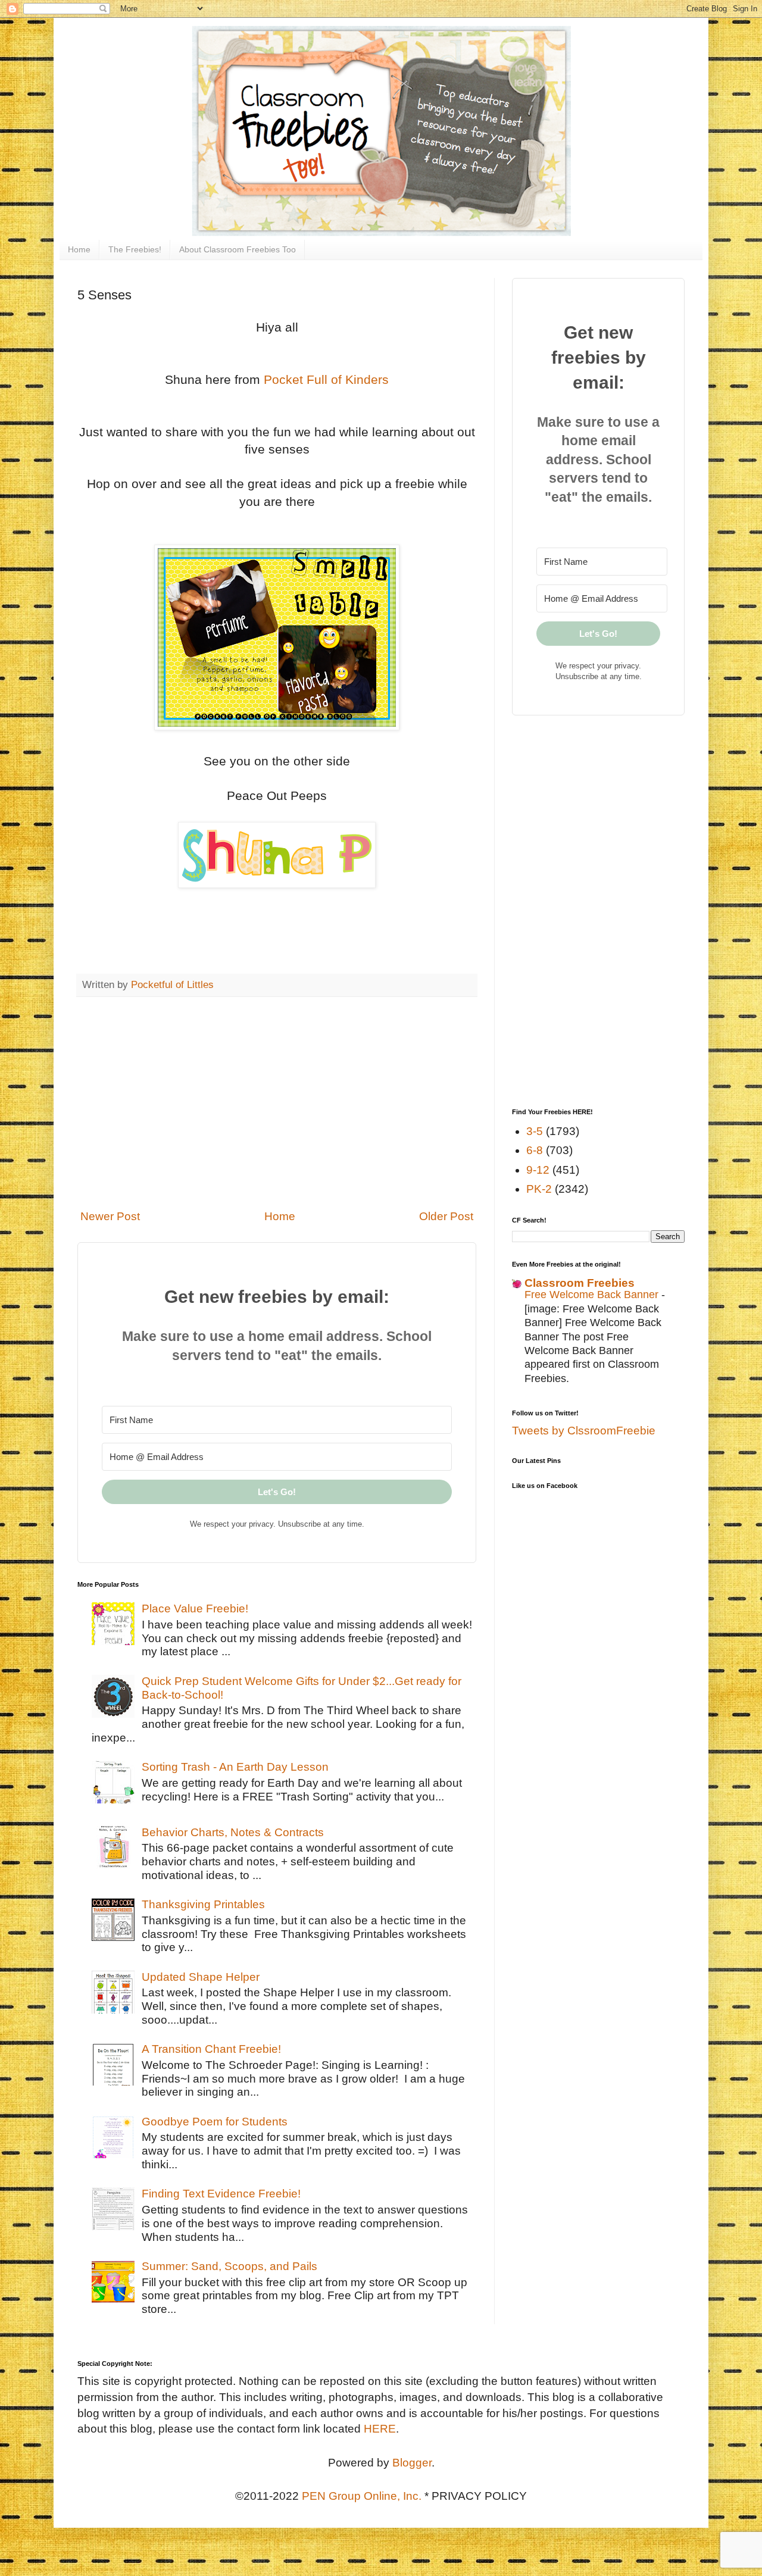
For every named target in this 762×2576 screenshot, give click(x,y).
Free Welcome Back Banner (593, 1295)
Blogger (412, 2463)
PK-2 (539, 1189)
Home (79, 249)
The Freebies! (135, 249)
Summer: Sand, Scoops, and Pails (229, 2266)
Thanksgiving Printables (203, 1904)
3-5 (535, 1131)
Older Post (446, 1216)
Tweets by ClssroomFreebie (584, 1431)
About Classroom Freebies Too (238, 249)
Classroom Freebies (580, 1283)
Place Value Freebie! (195, 1609)
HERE (380, 2429)
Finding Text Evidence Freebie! (221, 2194)
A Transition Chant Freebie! (211, 2049)
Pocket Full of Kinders (326, 379)
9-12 (538, 1170)
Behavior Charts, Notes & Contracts (233, 1832)
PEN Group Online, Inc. (362, 2496)
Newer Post (110, 1216)
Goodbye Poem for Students (215, 2122)
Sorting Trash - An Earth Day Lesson (235, 1767)
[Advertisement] (277, 1103)
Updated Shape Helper (201, 1977)
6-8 (535, 1150)
